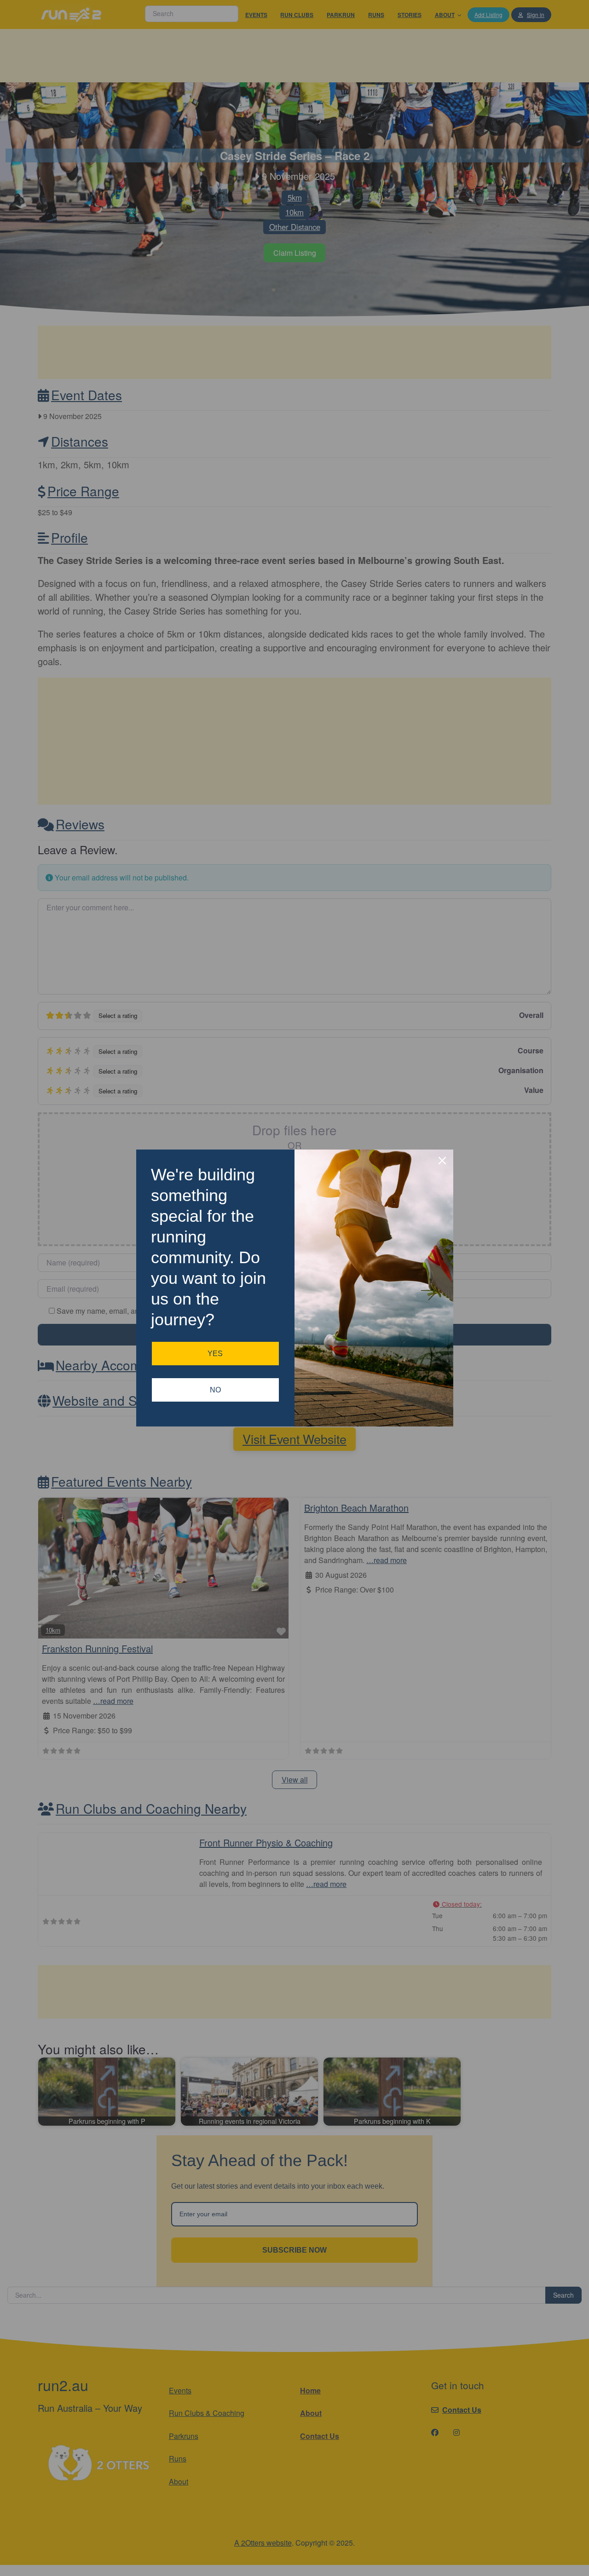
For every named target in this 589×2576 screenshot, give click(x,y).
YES (215, 1354)
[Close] (442, 1161)
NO (215, 1390)
